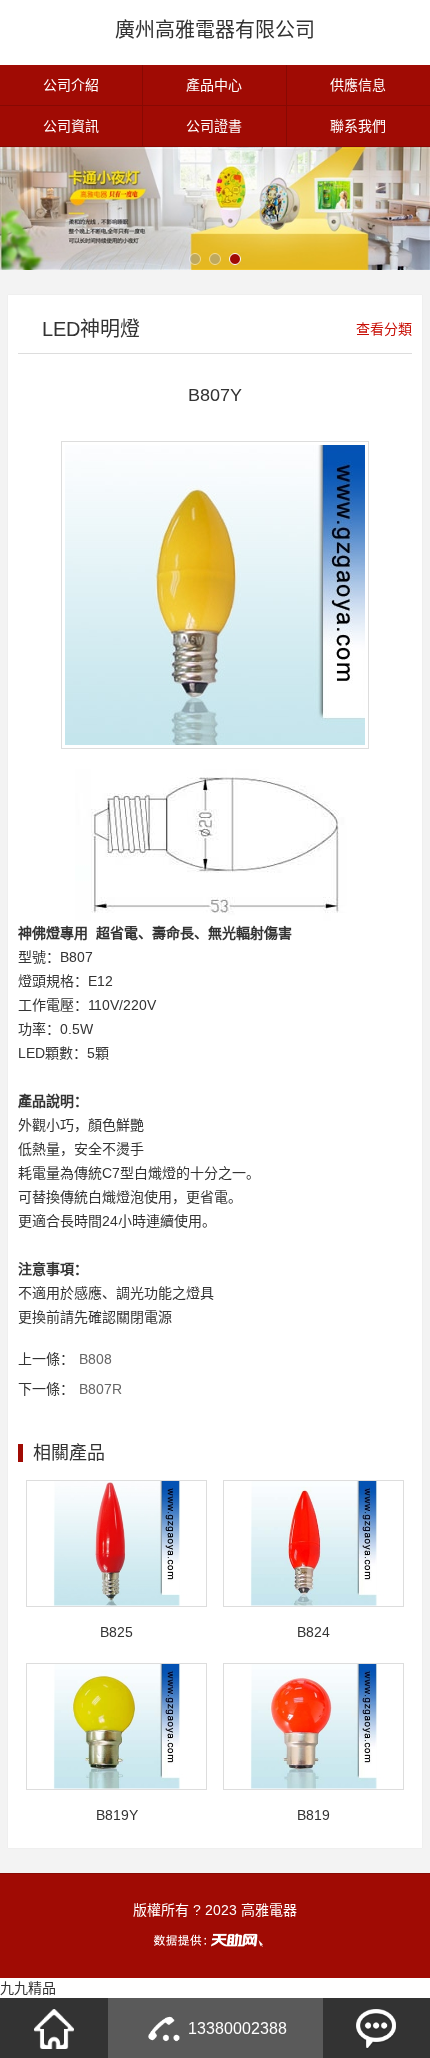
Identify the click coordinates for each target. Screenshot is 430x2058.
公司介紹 (71, 85)
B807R (100, 1389)
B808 (95, 1359)
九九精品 (28, 1988)
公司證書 (214, 126)
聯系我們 (358, 126)
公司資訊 (71, 126)
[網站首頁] (54, 2028)
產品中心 (214, 85)
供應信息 (358, 85)
